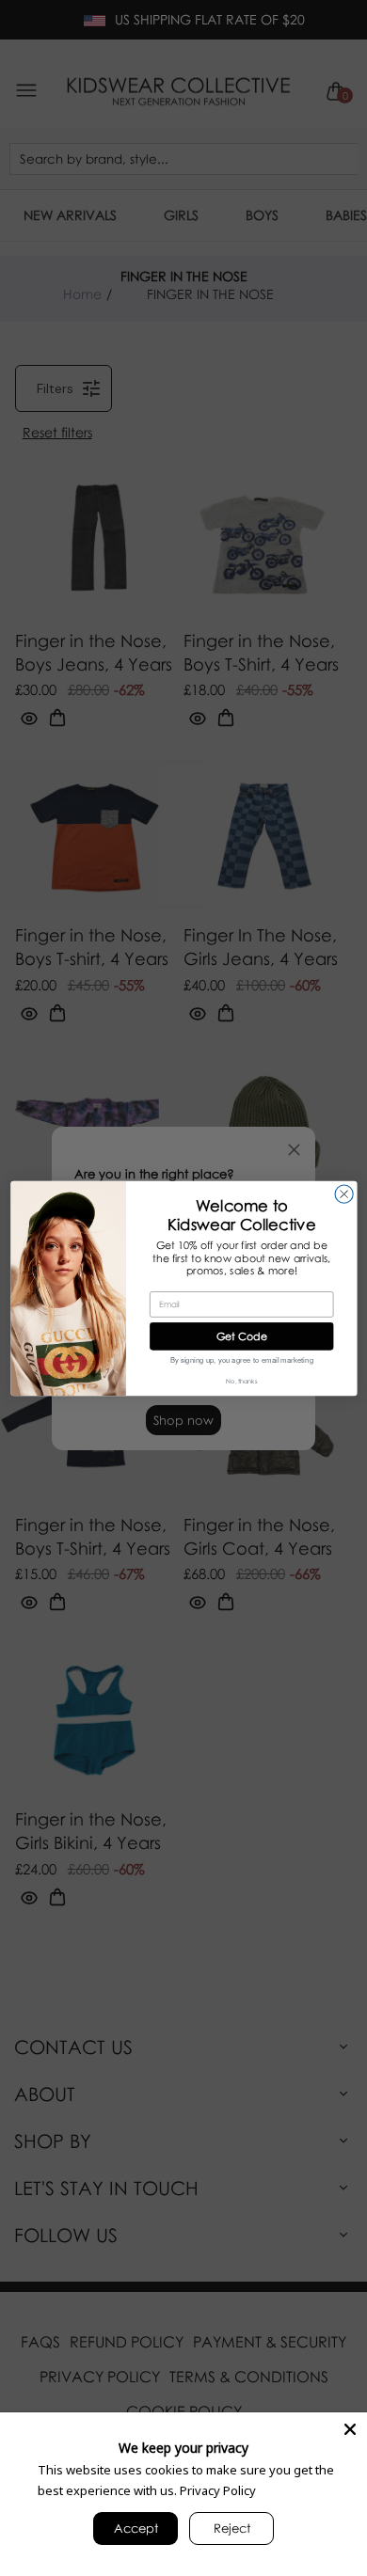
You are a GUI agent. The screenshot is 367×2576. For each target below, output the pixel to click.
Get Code (241, 1336)
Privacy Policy (218, 2490)
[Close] (350, 2429)
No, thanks (241, 1381)
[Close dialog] (344, 1194)
